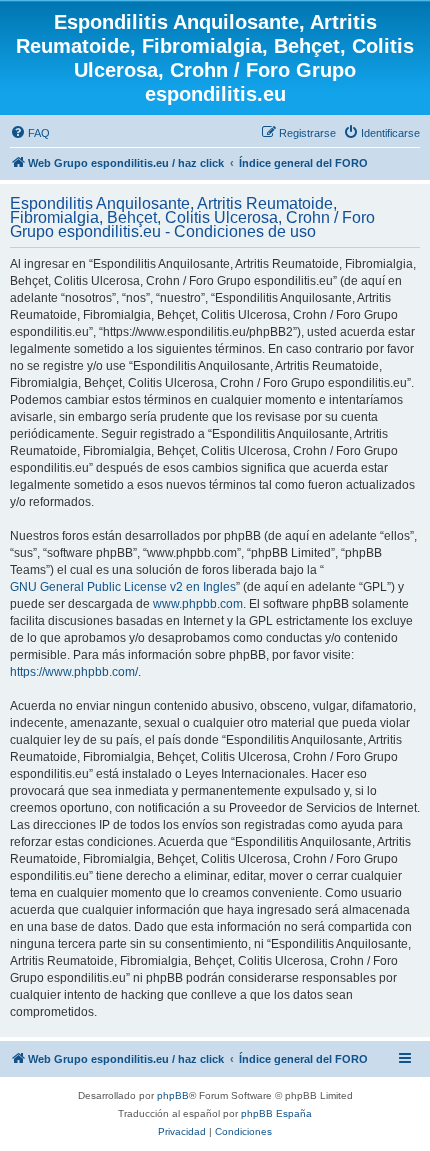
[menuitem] (30, 133)
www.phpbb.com (198, 604)
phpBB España (276, 1113)
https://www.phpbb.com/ (74, 672)
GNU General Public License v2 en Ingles (123, 587)
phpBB (173, 1095)
